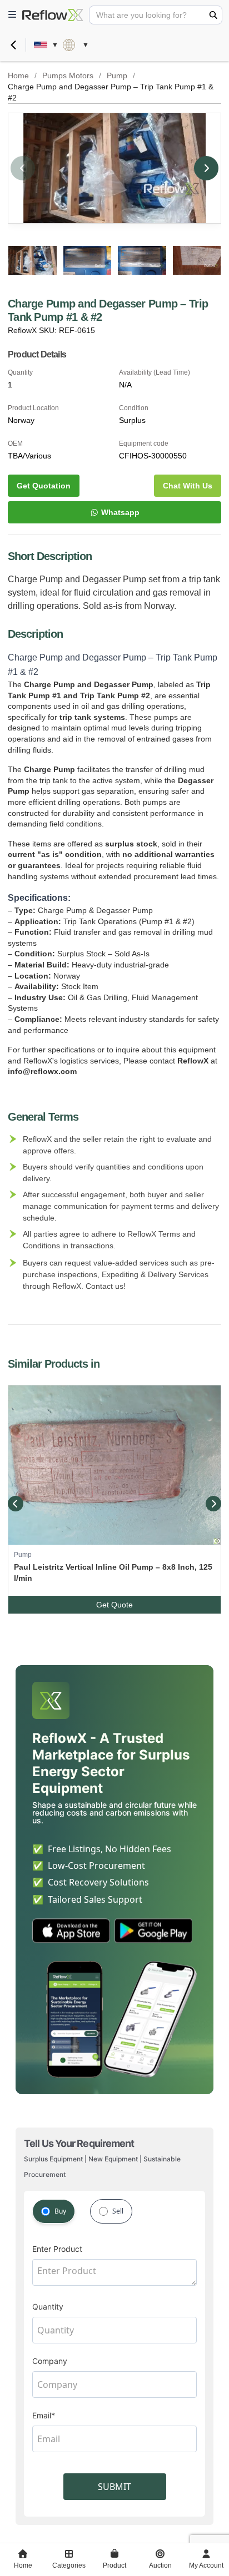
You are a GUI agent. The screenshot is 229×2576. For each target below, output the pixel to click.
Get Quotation (44, 486)
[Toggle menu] (12, 15)
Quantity (48, 2307)
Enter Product (57, 2249)
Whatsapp (120, 512)
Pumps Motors (68, 75)
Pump (117, 75)
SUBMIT (114, 2487)
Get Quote (114, 1605)
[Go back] (13, 45)
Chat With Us (188, 486)
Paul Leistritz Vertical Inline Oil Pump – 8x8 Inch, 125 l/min (113, 1572)
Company (50, 2361)
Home (18, 75)
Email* (44, 2415)
